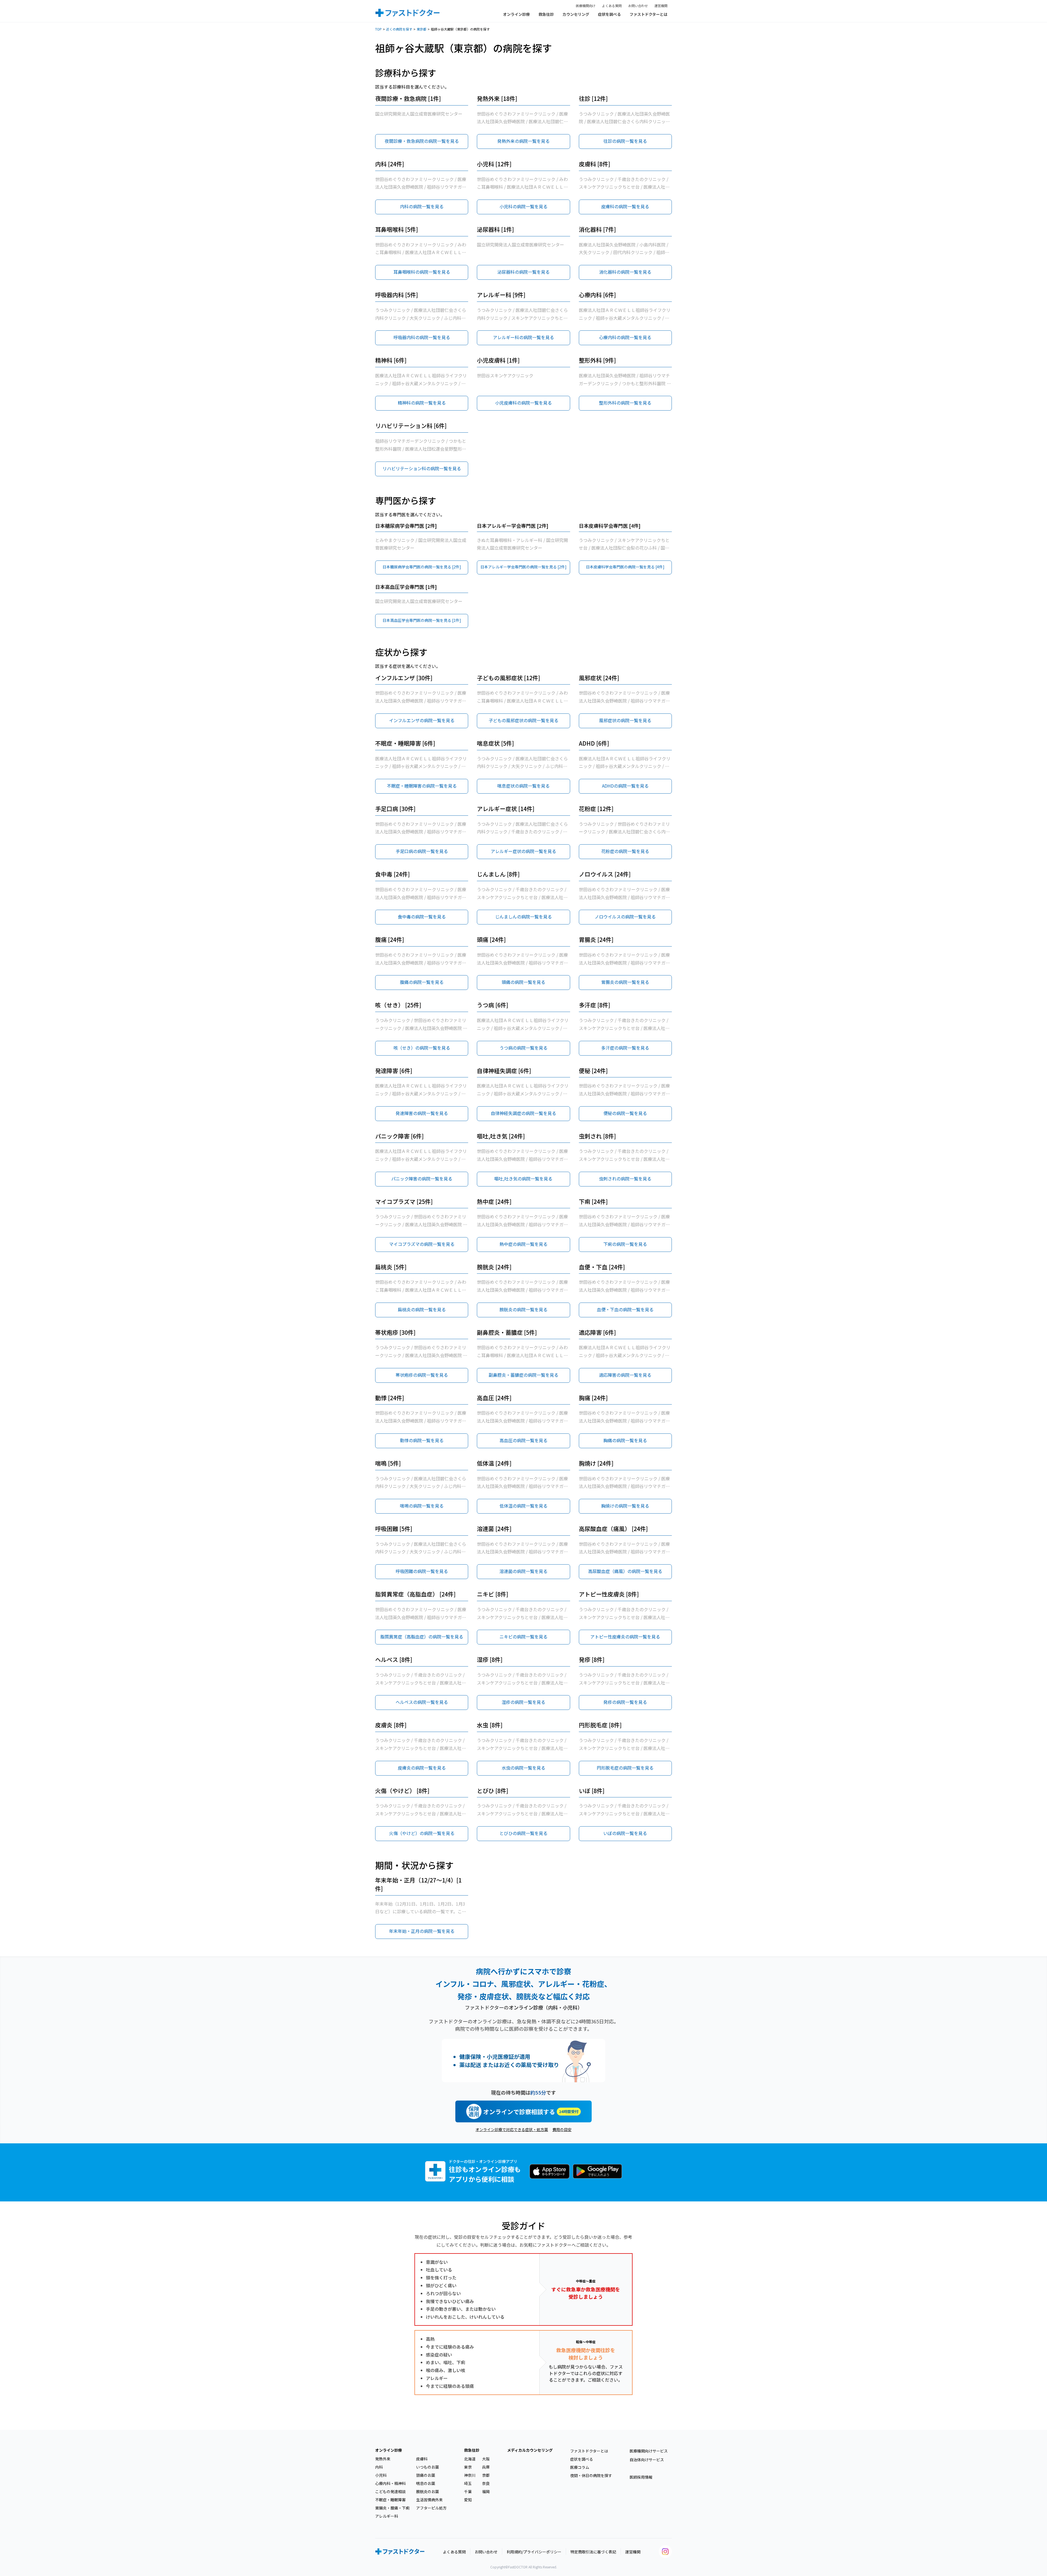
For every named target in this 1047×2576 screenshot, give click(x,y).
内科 (379, 2467)
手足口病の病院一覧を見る (422, 851)
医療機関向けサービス (649, 2451)
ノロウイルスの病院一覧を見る (625, 917)
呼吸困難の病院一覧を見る (422, 1571)
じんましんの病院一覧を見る (523, 917)
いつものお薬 (428, 2467)
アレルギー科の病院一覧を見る (523, 337)
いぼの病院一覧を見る (625, 1833)
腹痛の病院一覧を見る (422, 982)
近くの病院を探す (399, 29)
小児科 (381, 2475)
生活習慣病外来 (429, 2500)
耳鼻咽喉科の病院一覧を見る (422, 272)
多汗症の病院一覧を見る (625, 1048)
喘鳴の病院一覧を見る (422, 1506)
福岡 (486, 2491)
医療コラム (580, 2467)
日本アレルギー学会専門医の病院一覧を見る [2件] (523, 567)
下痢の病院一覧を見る (625, 1244)
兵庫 (486, 2467)
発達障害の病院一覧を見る (422, 1113)
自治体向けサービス (647, 2460)
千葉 (468, 2491)
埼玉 (468, 2483)
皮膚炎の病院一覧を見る (422, 1768)
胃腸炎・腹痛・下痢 (392, 2508)
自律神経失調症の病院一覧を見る (523, 1113)
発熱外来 (383, 2459)
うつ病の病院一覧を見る (523, 1048)
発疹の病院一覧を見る (625, 1702)
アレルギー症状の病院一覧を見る (523, 851)
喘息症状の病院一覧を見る (523, 786)
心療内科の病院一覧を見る (625, 337)
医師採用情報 (641, 2477)
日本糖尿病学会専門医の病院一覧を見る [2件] (422, 567)
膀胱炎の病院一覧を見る (523, 1309)
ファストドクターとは (649, 14)
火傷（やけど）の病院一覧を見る (422, 1833)
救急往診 (546, 14)
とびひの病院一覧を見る (523, 1833)
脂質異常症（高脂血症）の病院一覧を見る (422, 1637)
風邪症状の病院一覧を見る (625, 720)
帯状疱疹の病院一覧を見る (422, 1375)
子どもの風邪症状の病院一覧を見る (523, 720)
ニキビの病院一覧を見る (523, 1637)
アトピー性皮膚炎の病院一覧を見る (625, 1637)
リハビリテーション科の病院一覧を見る (422, 468)
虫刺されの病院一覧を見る (625, 1179)
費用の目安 (562, 2129)
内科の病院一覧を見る (422, 206)
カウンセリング (576, 14)
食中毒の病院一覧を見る (422, 917)
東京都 (422, 29)
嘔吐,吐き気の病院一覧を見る (523, 1179)
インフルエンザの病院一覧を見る (422, 720)
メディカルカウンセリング (530, 2450)
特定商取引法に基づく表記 (593, 2552)
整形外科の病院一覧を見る (625, 403)
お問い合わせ (638, 6)
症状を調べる (609, 14)
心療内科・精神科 (390, 2483)
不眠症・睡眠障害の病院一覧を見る (422, 786)
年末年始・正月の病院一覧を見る (422, 1931)
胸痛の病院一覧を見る (625, 1440)
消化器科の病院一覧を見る (625, 272)
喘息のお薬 (426, 2483)
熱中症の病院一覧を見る (523, 1244)
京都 (486, 2475)
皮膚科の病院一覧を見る (625, 206)
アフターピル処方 (431, 2508)
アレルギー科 (387, 2516)
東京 (468, 2467)
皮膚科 (422, 2459)
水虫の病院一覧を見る (523, 1768)
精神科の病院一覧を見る (422, 403)
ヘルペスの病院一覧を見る (422, 1702)
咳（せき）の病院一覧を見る (422, 1048)
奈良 (486, 2483)
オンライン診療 (516, 14)
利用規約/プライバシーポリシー (534, 2552)
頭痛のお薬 (426, 2475)
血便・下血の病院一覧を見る (625, 1309)
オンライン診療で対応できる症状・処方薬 (512, 2129)
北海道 (470, 2459)
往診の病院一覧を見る (625, 141)
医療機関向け (586, 6)
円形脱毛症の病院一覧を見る (625, 1768)
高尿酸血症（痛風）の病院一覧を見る (625, 1571)
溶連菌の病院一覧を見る (523, 1571)
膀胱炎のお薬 (428, 2491)
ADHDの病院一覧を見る (625, 786)
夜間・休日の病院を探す (591, 2475)
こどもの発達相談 (390, 2491)
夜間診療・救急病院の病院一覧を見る (422, 141)
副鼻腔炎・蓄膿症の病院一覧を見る (523, 1375)
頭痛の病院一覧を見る (523, 982)
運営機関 (661, 6)
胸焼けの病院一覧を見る (625, 1506)
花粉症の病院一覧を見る (625, 851)
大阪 (486, 2459)
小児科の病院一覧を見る (523, 206)
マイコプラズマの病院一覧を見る (422, 1244)
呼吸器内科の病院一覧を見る (422, 337)
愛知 (468, 2500)
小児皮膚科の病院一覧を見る (523, 403)
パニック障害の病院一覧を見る (422, 1179)
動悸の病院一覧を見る (422, 1440)
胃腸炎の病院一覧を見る (625, 982)
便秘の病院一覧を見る (625, 1113)
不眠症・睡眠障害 (390, 2500)
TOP (378, 29)
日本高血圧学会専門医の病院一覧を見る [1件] (422, 620)
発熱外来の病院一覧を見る (523, 141)
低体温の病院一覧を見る (523, 1506)
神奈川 (470, 2475)
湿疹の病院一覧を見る (523, 1702)
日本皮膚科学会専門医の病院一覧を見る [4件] (625, 567)
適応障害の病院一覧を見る (625, 1375)
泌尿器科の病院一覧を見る (523, 272)
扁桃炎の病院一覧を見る (422, 1309)
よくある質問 (612, 6)
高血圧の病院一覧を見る (523, 1440)
